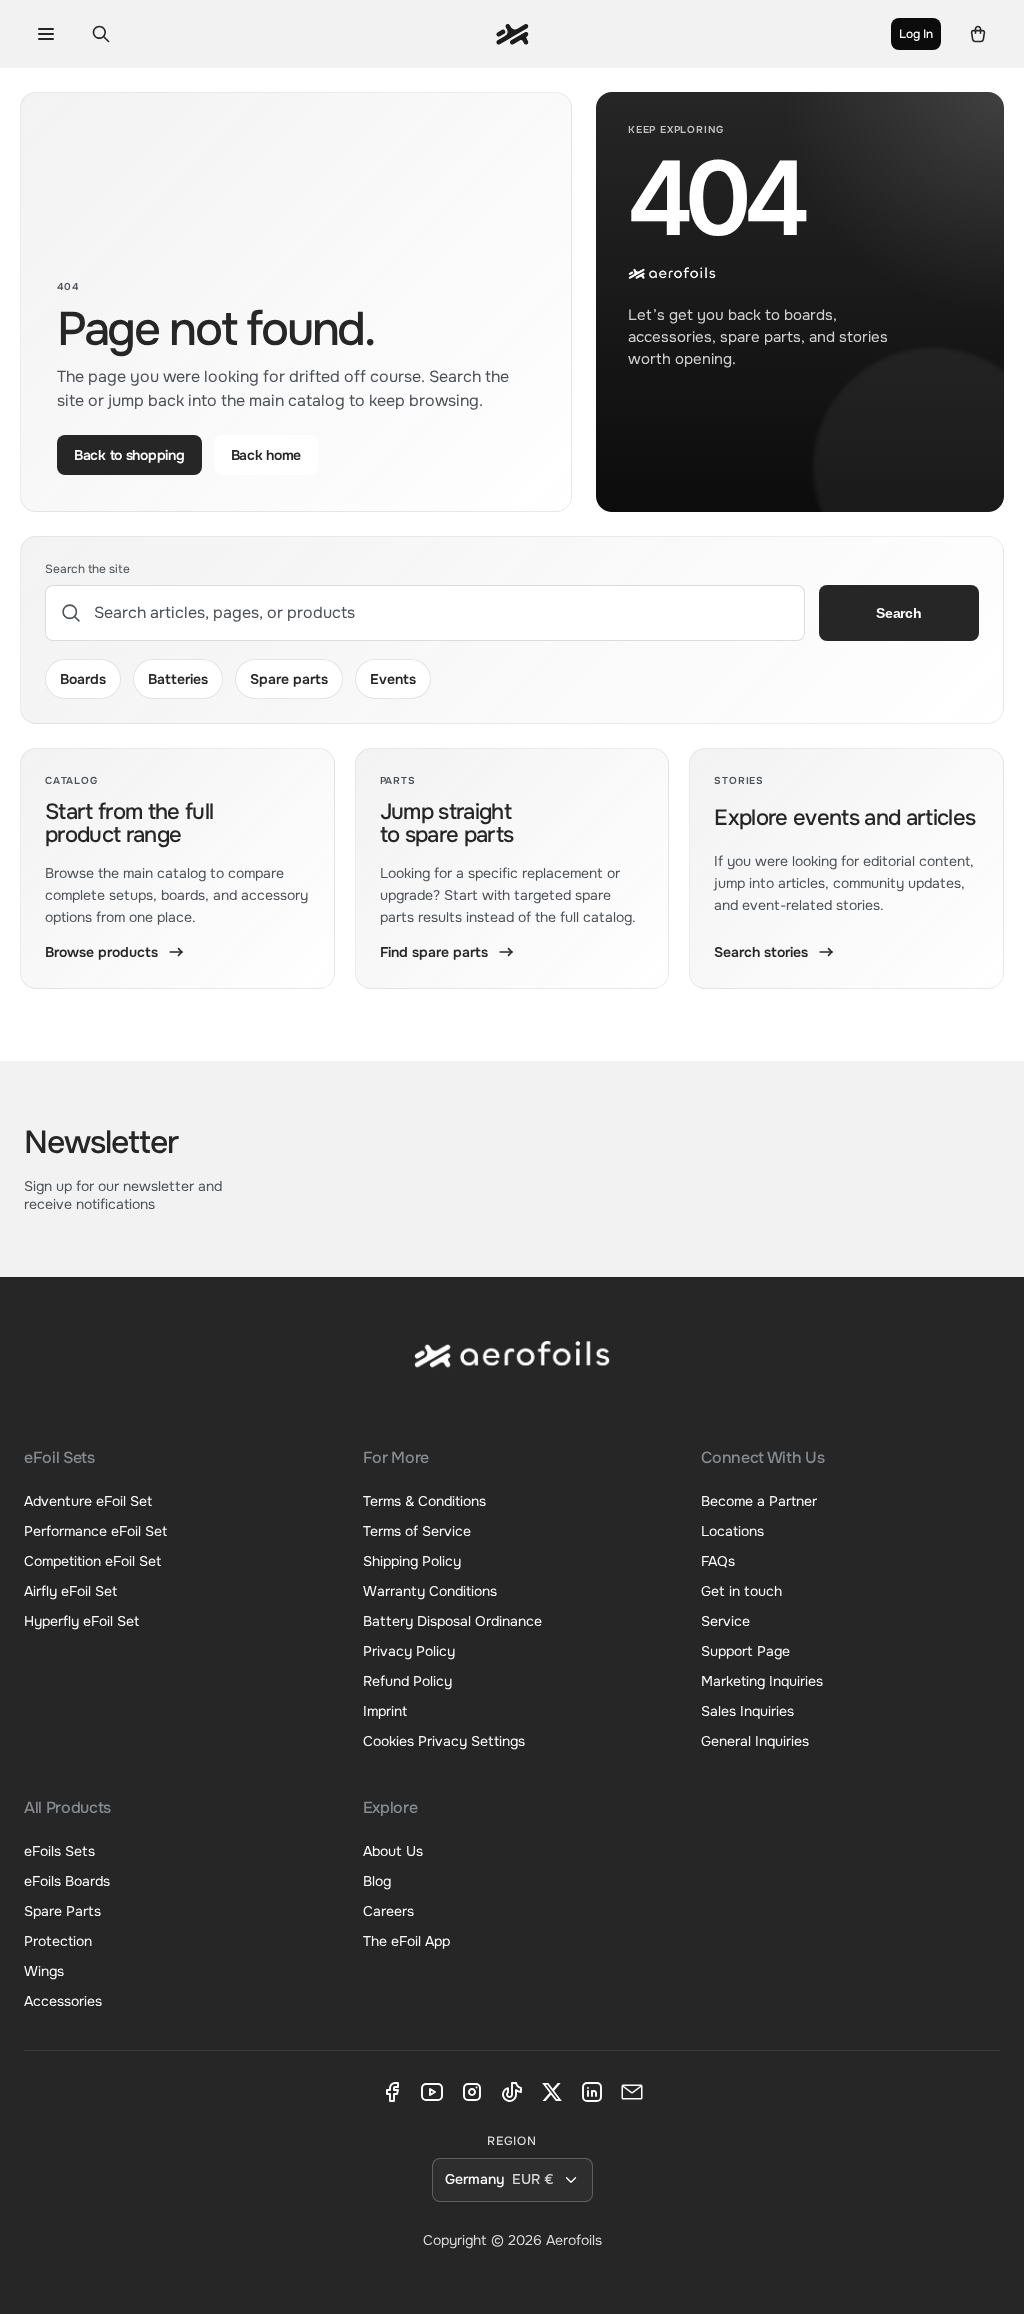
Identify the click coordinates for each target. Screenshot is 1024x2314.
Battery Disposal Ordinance (452, 1621)
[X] (552, 2092)
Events (393, 679)
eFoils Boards (67, 1881)
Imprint (385, 1711)
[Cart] (978, 33)
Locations (732, 1531)
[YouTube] (432, 2092)
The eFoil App (406, 1941)
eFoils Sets (59, 1851)
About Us (393, 1851)
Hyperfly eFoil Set (81, 1621)
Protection (58, 1941)
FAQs (718, 1561)
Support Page (745, 1651)
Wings (44, 1971)
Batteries (178, 679)
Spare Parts (62, 1911)
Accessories (63, 2001)
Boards (83, 679)
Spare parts (289, 679)
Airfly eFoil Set (70, 1591)
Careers (388, 1911)
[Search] (100, 33)
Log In (916, 34)
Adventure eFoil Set (88, 1501)
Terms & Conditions (424, 1501)
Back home (266, 455)
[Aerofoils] (512, 1370)
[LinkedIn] (592, 2092)
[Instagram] (472, 2092)
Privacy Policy (409, 1651)
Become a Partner (759, 1501)
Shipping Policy (412, 1561)
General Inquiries (755, 1741)
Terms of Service (417, 1531)
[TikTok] (512, 2092)
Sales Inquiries (747, 1711)
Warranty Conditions (430, 1591)
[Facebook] (392, 2092)
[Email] (632, 2092)
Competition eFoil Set (92, 1561)
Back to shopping (129, 455)
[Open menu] (45, 33)
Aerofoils (574, 2240)
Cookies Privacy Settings (444, 1741)
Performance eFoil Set (95, 1531)
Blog (377, 1881)
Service (725, 1621)
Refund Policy (407, 1681)
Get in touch (741, 1591)
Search (898, 613)
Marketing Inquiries (762, 1681)
